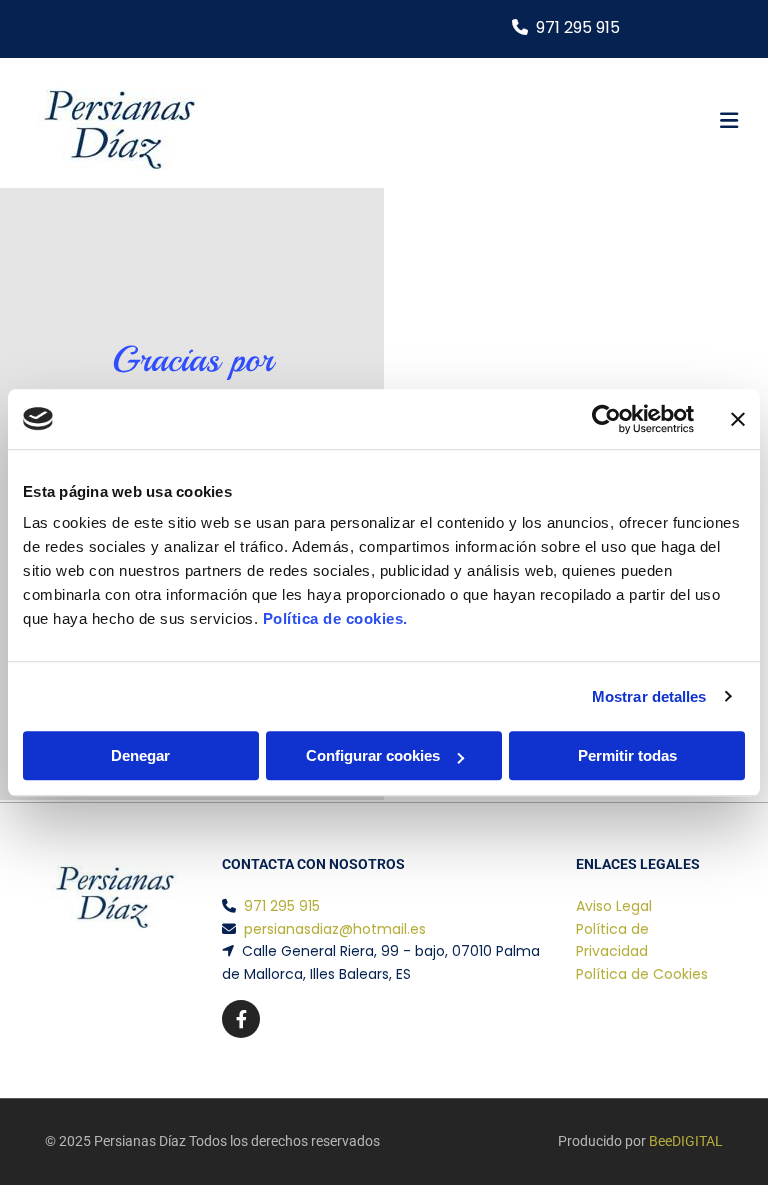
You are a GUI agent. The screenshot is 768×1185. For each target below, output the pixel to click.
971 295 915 (578, 27)
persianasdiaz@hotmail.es (335, 929)
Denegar (140, 755)
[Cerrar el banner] (738, 419)
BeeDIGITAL (686, 1141)
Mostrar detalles (649, 696)
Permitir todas (627, 755)
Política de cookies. (335, 618)
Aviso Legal (614, 906)
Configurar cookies (373, 755)
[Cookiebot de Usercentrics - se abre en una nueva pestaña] (606, 419)
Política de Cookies (642, 974)
